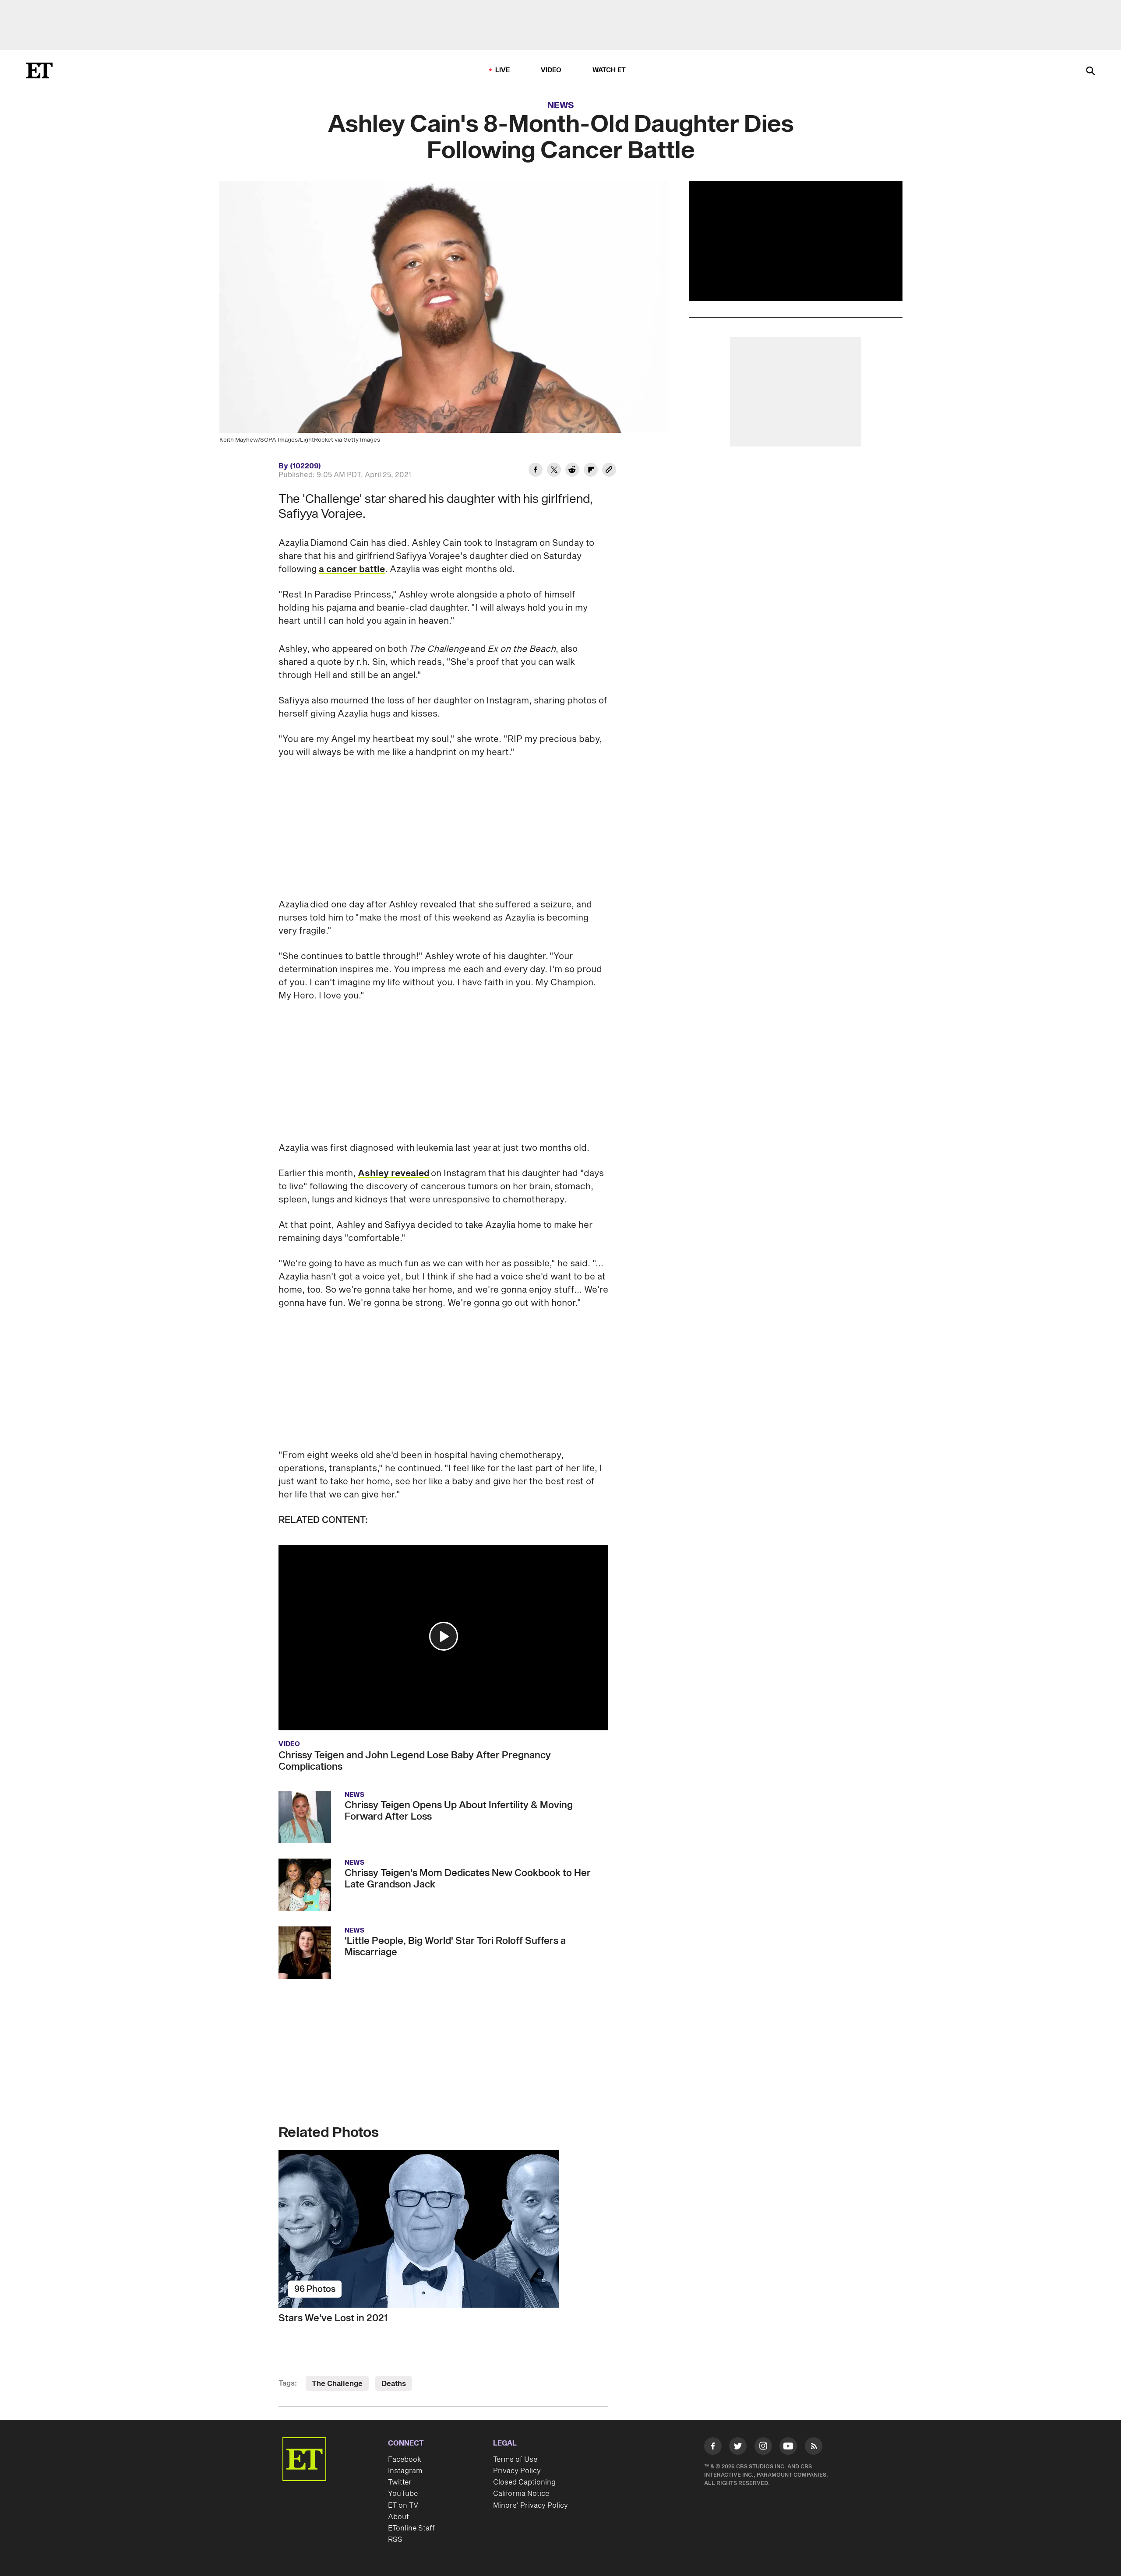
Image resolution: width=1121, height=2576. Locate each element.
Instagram (405, 2471)
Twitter (400, 2482)
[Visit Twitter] (738, 2448)
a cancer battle (352, 569)
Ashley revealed (394, 1174)
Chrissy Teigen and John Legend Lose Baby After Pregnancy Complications (415, 1761)
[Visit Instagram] (763, 2448)
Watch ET (609, 70)
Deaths (394, 2384)
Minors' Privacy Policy (531, 2506)
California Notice (521, 2494)
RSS (395, 2540)
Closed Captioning (524, 2482)
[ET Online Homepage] (39, 70)
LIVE (503, 70)
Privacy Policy (517, 2471)
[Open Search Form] (1090, 72)
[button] (444, 1636)
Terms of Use (515, 2460)
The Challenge (337, 2384)
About (398, 2517)
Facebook (405, 2460)
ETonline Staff (411, 2528)
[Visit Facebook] (713, 2448)
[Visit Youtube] (788, 2446)
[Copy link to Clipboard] (609, 471)
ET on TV (403, 2506)
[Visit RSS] (814, 2448)
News (561, 105)
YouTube (403, 2494)
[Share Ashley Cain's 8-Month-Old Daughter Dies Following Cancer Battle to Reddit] (572, 471)
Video (551, 70)
